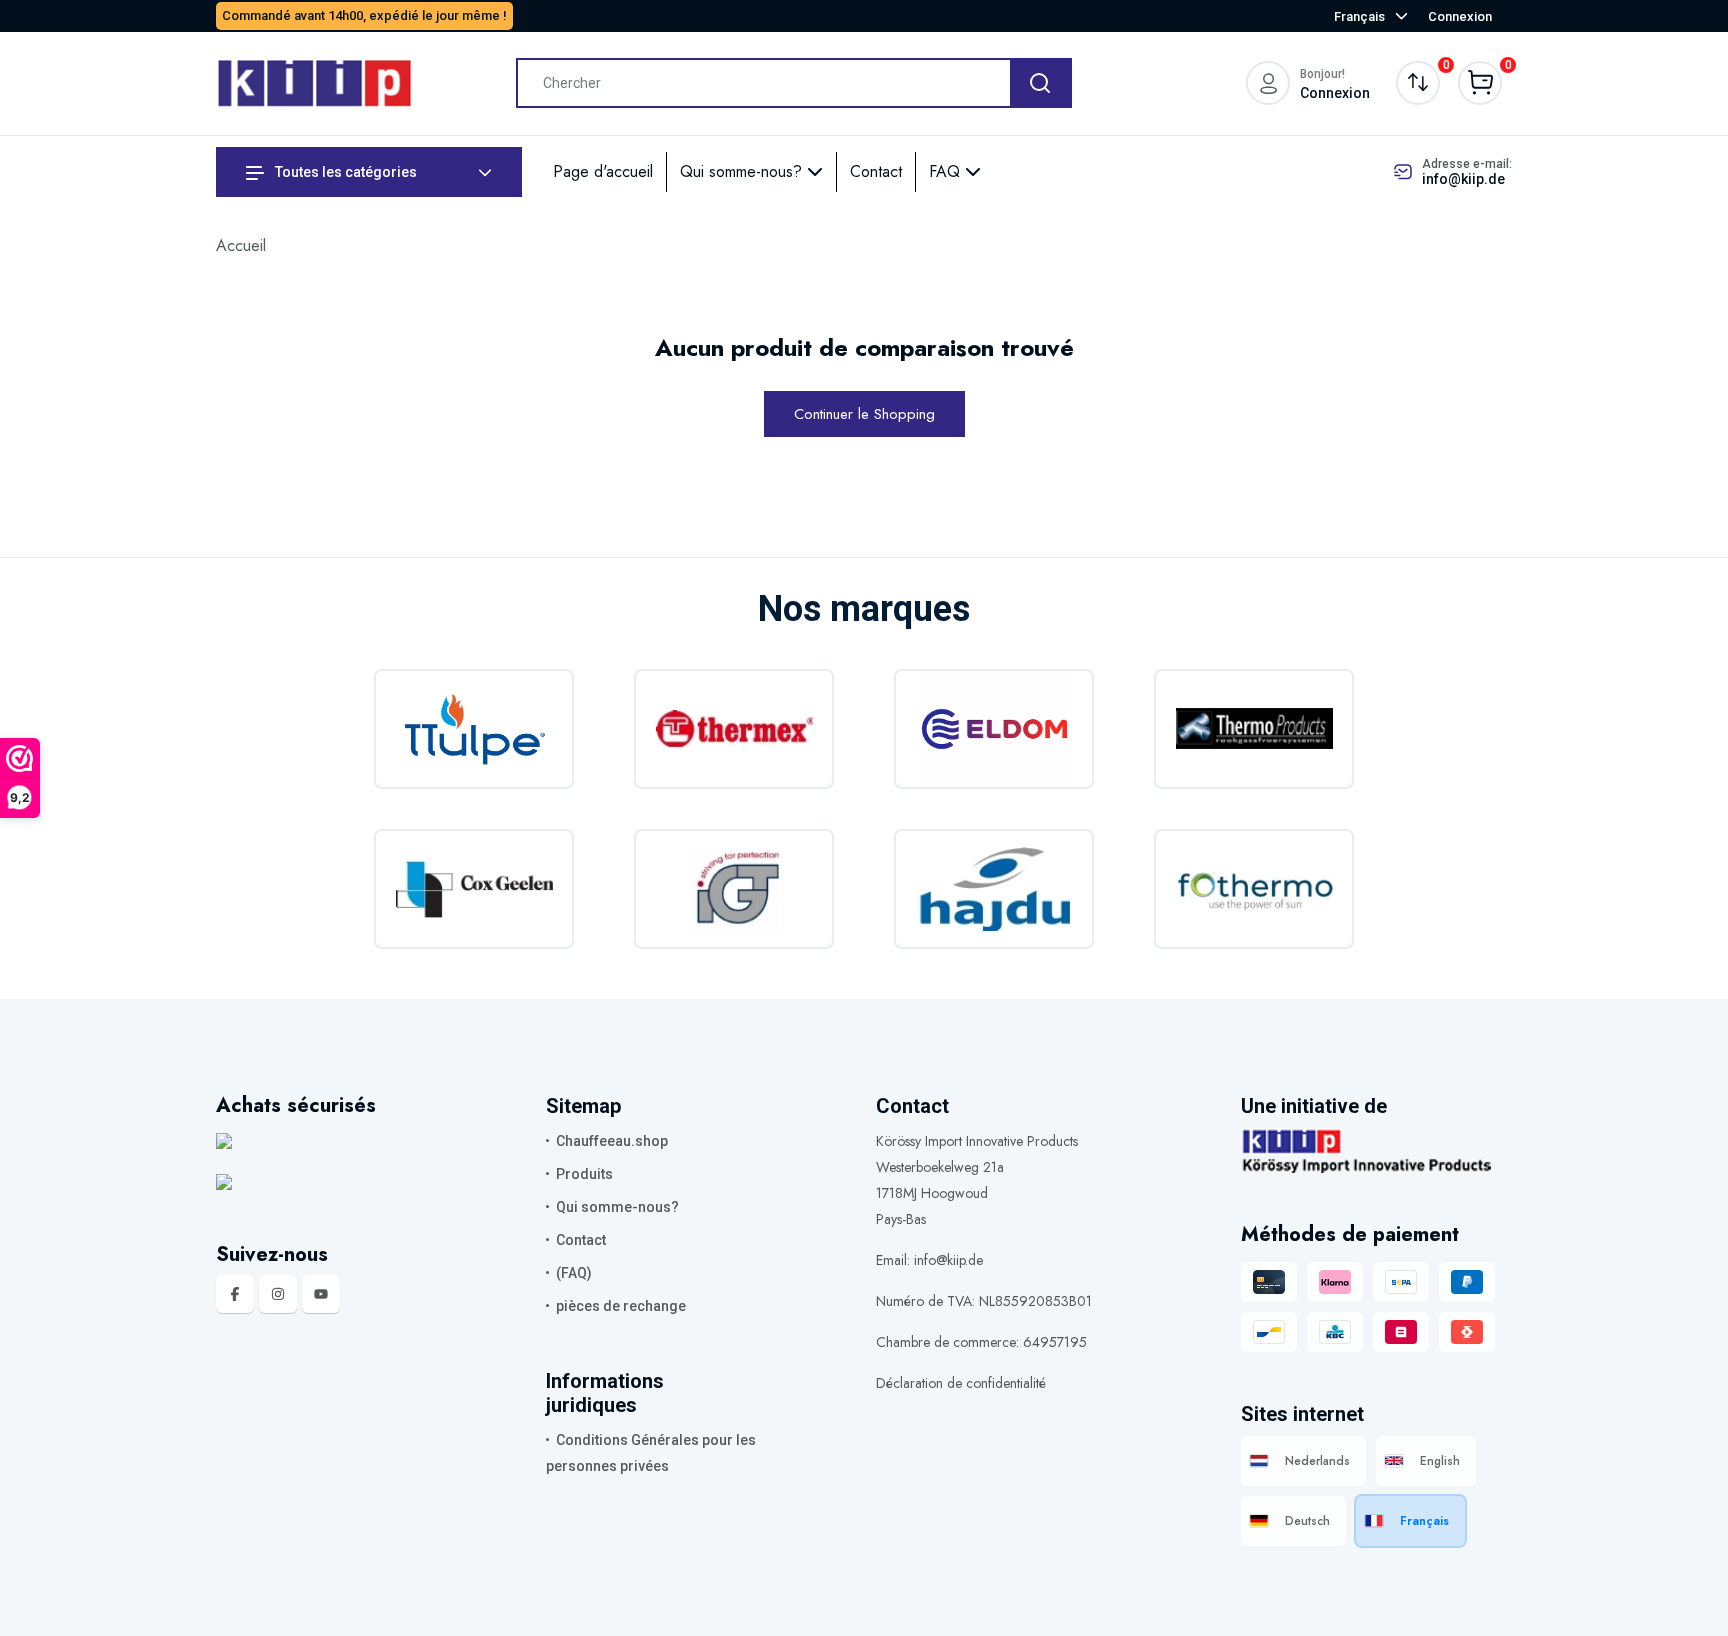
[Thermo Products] (1254, 729)
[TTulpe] (474, 729)
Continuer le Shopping (864, 414)
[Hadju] (994, 889)
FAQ (947, 171)
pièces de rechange (621, 1306)
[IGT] (734, 889)
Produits (584, 1174)
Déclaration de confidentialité (961, 1383)
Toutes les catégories (344, 172)
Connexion (1460, 16)
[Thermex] (734, 729)
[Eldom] (994, 729)
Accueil (241, 245)
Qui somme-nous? (743, 171)
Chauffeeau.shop (612, 1141)
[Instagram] (278, 1294)
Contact (876, 171)
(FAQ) (574, 1273)
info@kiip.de (1463, 179)
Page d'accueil (603, 171)
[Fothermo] (1254, 889)
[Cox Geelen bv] (474, 889)
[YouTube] (321, 1294)
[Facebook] (235, 1294)
